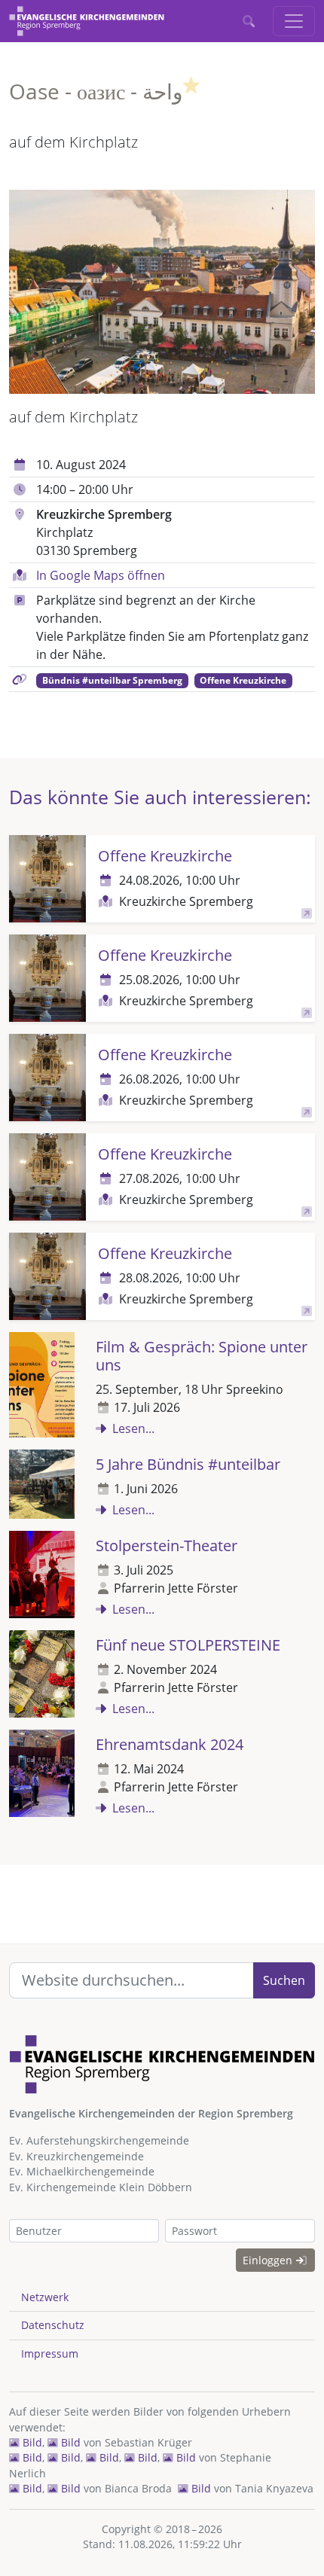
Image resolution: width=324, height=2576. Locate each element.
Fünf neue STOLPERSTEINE (188, 1645)
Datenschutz (53, 2325)
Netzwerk (45, 2297)
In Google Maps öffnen (101, 575)
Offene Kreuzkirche (243, 680)
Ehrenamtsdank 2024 (170, 1744)
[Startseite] (87, 21)
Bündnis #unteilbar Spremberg (112, 680)
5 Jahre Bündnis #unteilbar (188, 1464)
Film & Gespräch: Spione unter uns (202, 1356)
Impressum (50, 2353)
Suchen (284, 1980)
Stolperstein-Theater (167, 1546)
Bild (31, 2442)
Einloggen (269, 2260)
